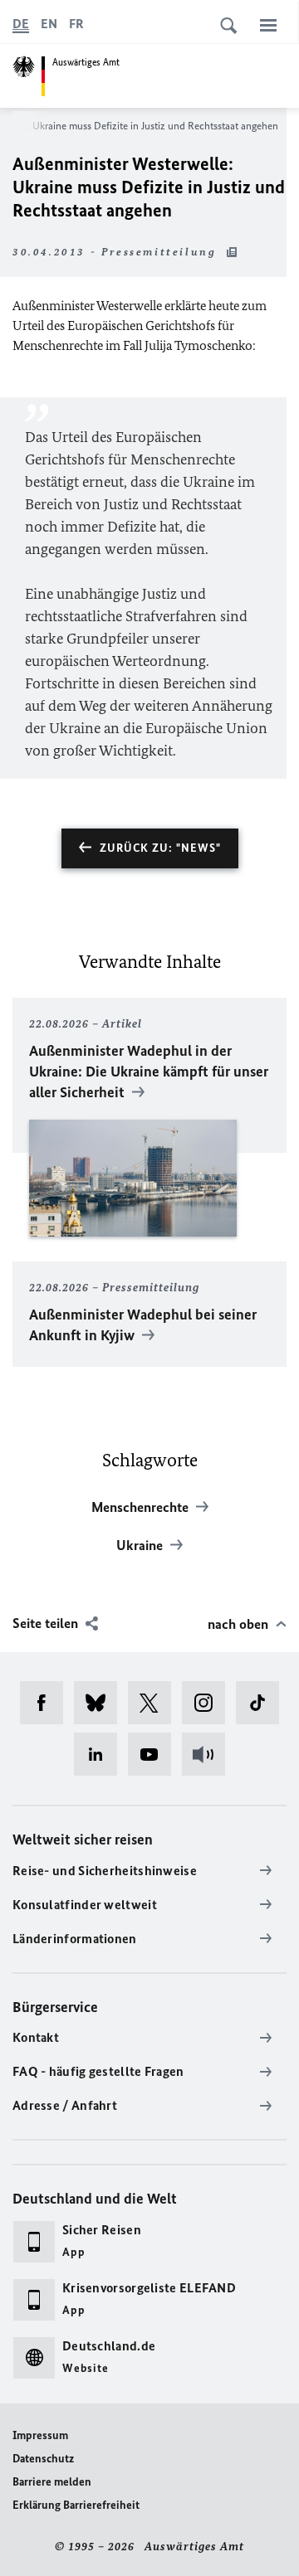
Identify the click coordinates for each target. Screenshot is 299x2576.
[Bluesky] (101, 1703)
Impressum (40, 2435)
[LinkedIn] (101, 1754)
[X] (155, 1703)
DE (21, 24)
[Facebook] (47, 1703)
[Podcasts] (209, 1754)
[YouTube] (155, 1754)
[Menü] (268, 25)
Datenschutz (43, 2459)
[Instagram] (209, 1703)
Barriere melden (52, 2482)
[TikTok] (263, 1703)
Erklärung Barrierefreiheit (76, 2505)
